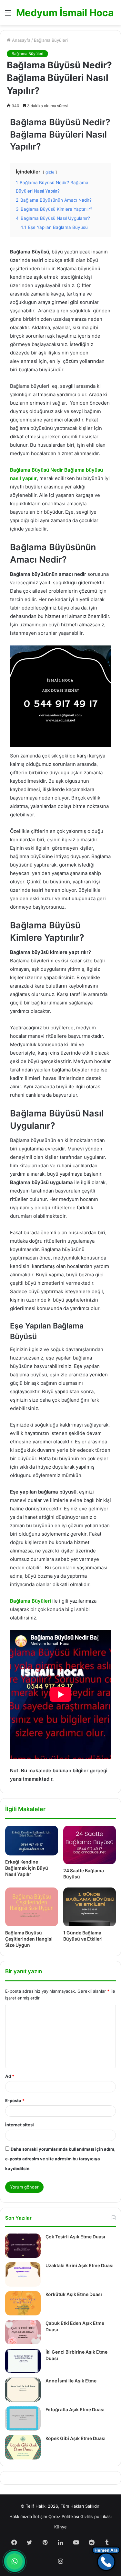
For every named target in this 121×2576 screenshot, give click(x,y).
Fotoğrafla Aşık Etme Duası (75, 2409)
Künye (60, 2527)
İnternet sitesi (20, 2125)
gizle (50, 172)
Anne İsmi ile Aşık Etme (71, 2381)
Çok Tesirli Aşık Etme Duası (75, 2237)
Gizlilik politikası (96, 2516)
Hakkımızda (21, 2516)
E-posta (15, 2100)
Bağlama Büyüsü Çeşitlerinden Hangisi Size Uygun (29, 1939)
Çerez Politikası (64, 2516)
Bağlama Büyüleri (51, 40)
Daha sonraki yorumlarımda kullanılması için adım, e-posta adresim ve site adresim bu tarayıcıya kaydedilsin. (60, 2159)
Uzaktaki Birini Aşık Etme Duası (80, 2265)
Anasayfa (20, 40)
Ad (10, 2076)
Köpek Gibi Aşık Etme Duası (76, 2438)
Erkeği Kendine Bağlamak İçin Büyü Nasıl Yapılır (27, 1868)
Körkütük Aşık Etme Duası (74, 2294)
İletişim (40, 2516)
